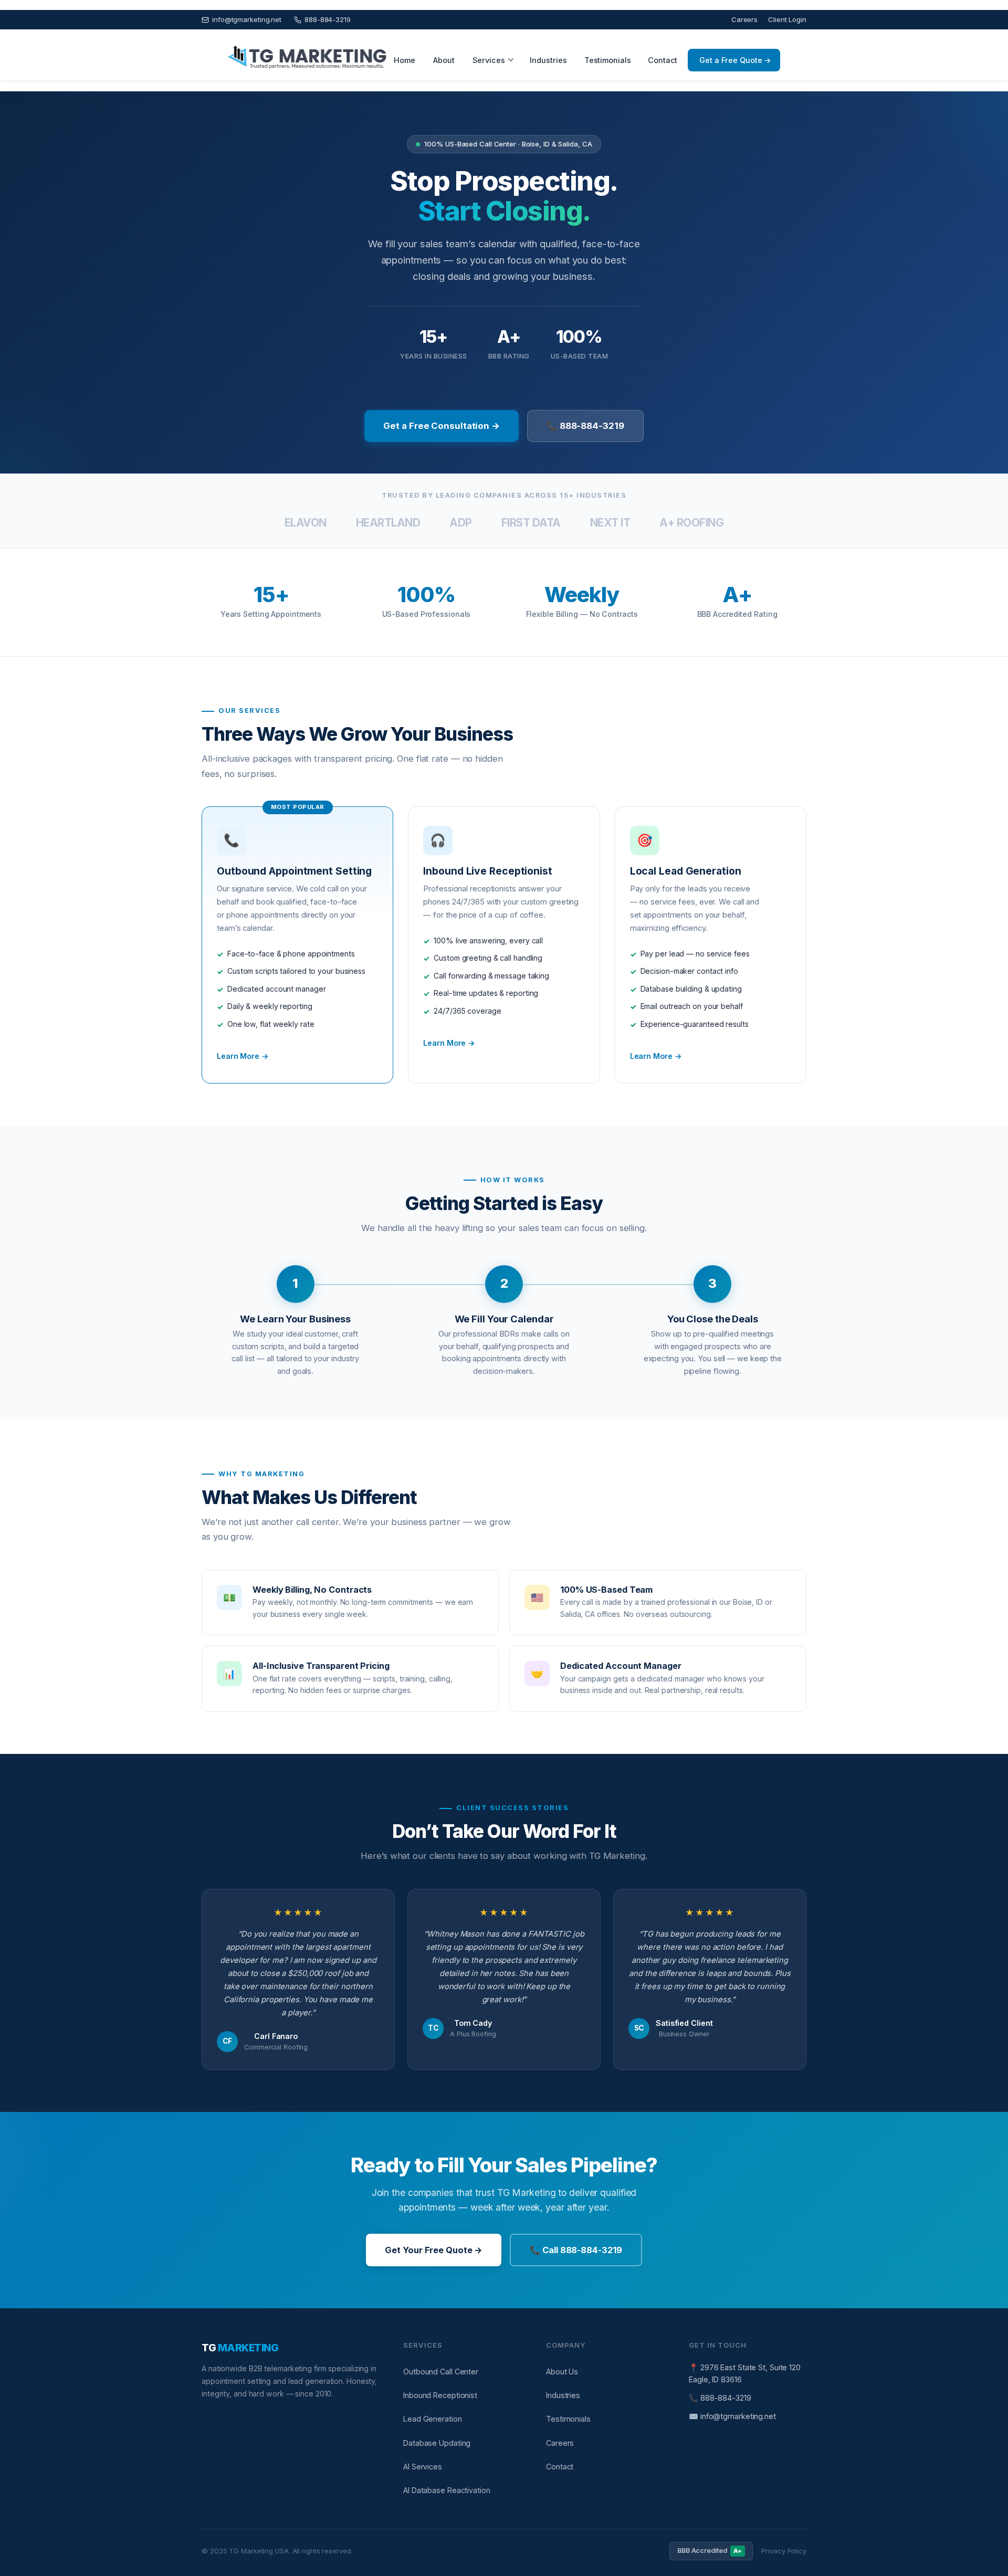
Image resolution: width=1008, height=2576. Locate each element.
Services (489, 60)
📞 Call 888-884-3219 (576, 2250)
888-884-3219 (328, 19)
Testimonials (608, 60)
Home (405, 60)
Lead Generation (433, 2419)
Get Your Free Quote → (434, 2250)
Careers (744, 19)
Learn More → (243, 1056)
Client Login (787, 19)
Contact (663, 60)
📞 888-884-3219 (585, 426)
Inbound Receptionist (440, 2395)
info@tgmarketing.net (247, 19)
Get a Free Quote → (735, 60)
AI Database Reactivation (447, 2490)
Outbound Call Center (441, 2372)
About (444, 60)
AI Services (423, 2467)
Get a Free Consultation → (442, 426)
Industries (548, 60)
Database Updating (437, 2443)
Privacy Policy (784, 2551)
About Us (562, 2372)
